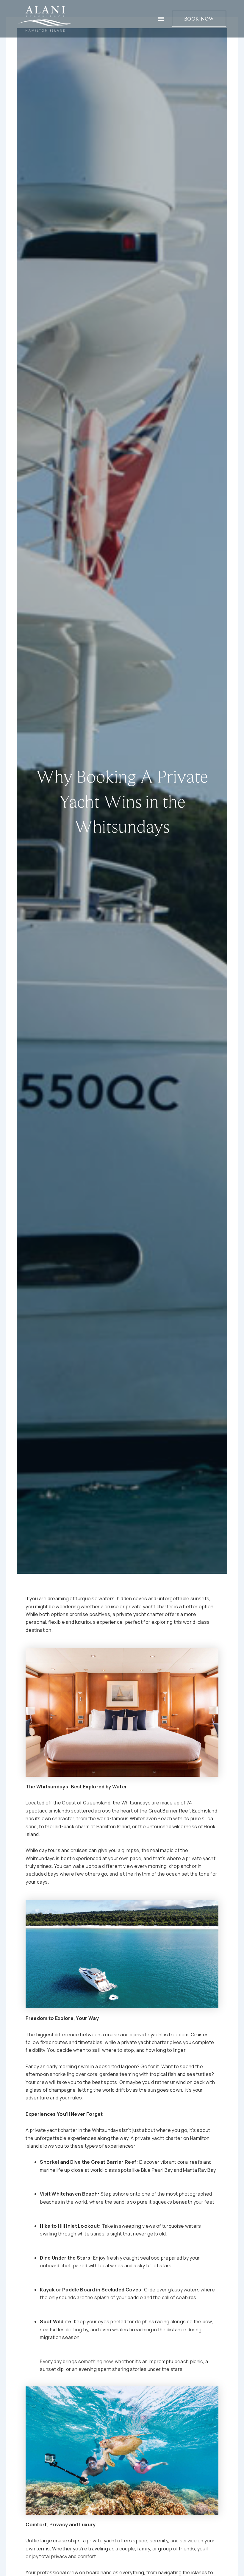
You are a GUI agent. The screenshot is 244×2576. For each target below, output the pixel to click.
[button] (161, 19)
